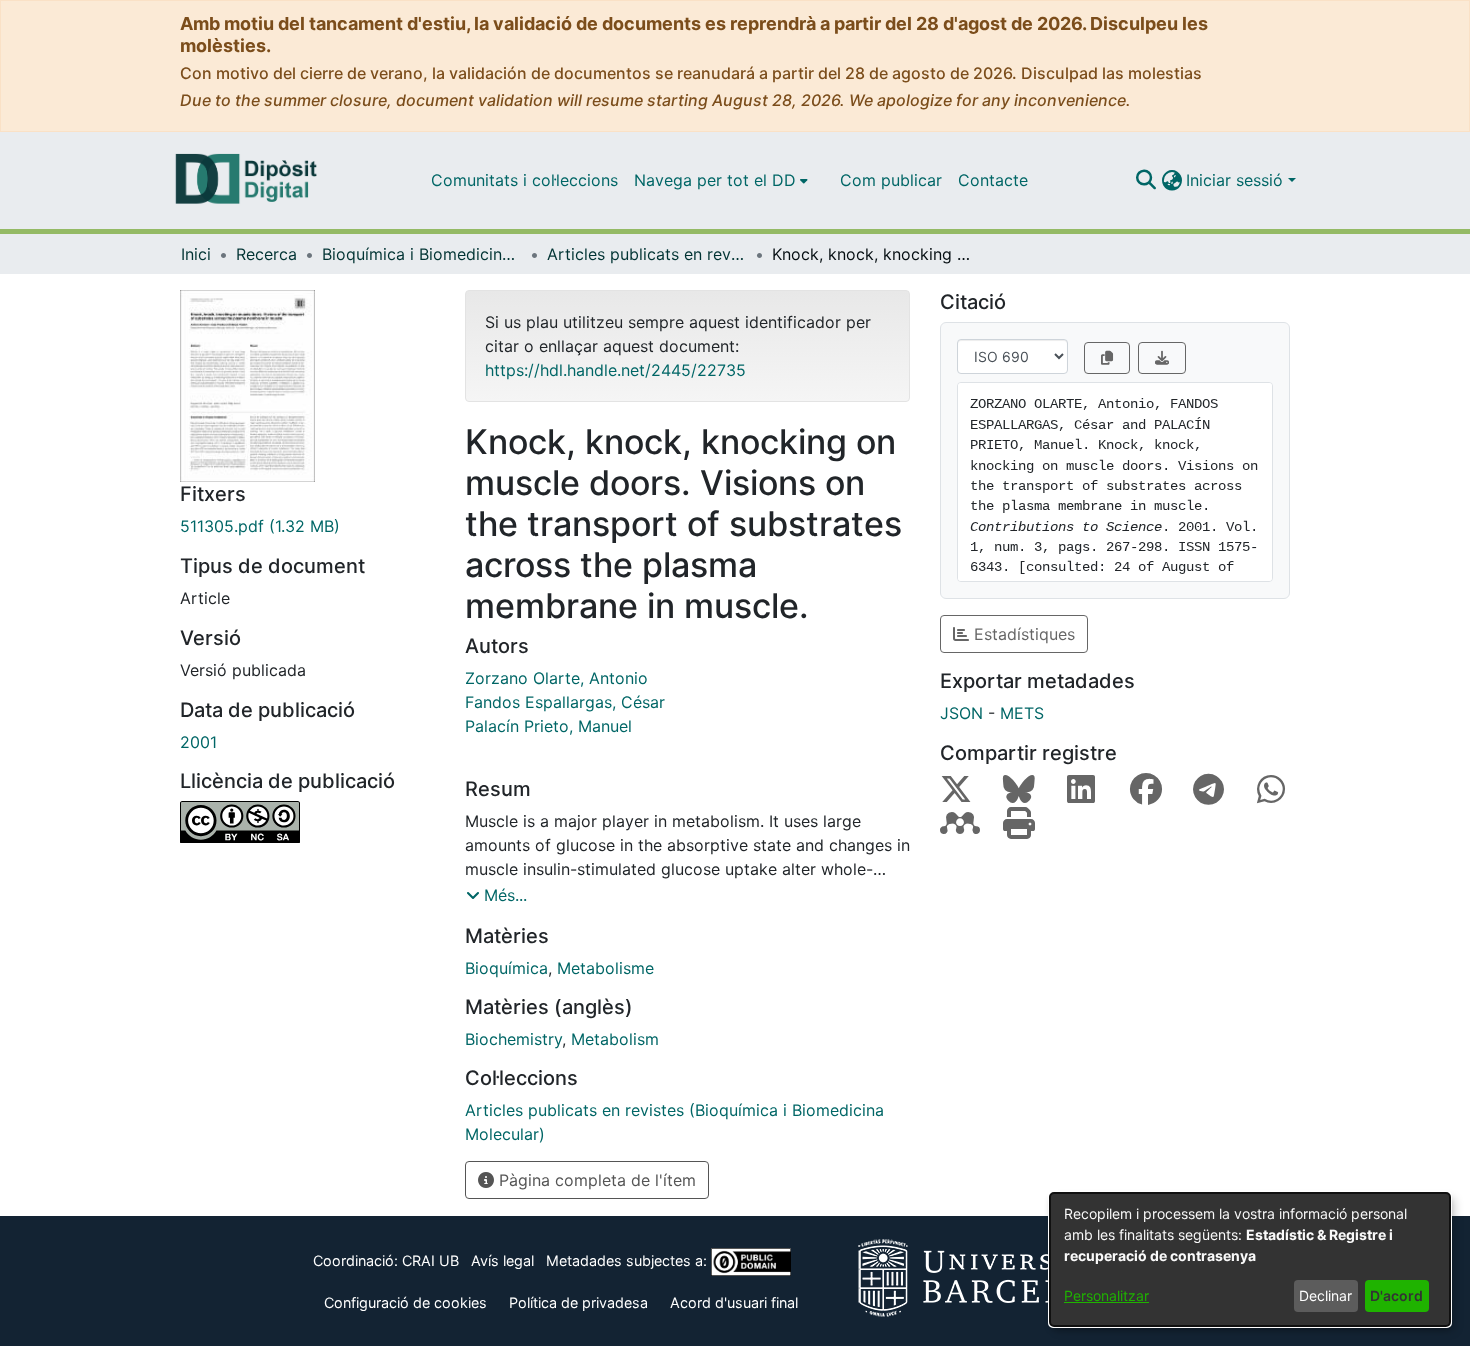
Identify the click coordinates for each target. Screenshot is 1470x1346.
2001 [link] (198, 742)
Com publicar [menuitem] (891, 180)
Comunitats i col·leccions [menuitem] (524, 180)
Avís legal (502, 1260)
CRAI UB (430, 1260)
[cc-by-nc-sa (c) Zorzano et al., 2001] (307, 822)
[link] (307, 526)
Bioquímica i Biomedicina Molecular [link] (422, 254)
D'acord (1396, 1295)
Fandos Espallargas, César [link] (565, 702)
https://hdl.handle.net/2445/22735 (615, 370)
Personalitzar (1106, 1295)
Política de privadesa (578, 1302)
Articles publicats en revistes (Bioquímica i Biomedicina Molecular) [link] (647, 254)
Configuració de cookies (405, 1302)
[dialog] (1250, 1259)
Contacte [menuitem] (993, 180)
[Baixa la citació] (1162, 358)
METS (1022, 713)
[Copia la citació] (1107, 358)
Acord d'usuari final (734, 1302)
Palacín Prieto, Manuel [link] (548, 726)
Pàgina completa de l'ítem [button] (595, 1180)
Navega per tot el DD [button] (715, 180)
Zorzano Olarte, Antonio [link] (556, 678)
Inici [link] (196, 254)
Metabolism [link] (615, 1039)
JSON (961, 713)
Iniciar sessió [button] (1237, 180)
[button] (1145, 180)
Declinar (1325, 1295)
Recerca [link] (266, 254)
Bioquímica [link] (506, 968)
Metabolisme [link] (605, 968)
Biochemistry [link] (513, 1039)
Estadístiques (1022, 634)
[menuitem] (721, 180)
